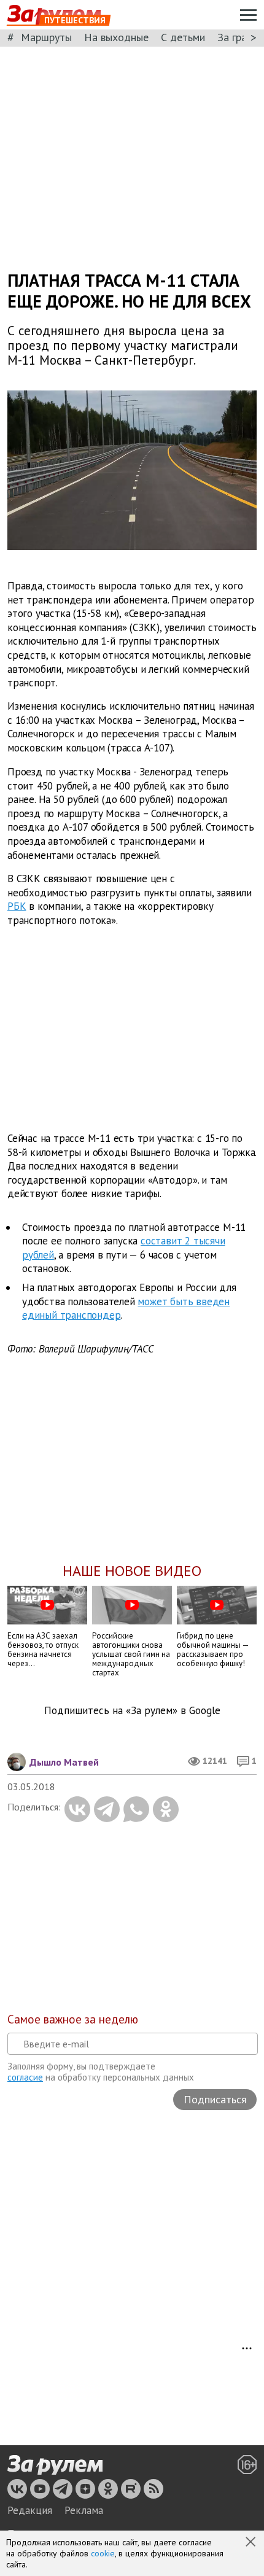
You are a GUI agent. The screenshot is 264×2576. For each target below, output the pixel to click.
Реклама (84, 2510)
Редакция (30, 2510)
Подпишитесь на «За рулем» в (132, 1711)
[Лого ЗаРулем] (55, 2465)
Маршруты (46, 37)
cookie (103, 2553)
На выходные (116, 37)
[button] (252, 2543)
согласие (25, 2077)
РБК (17, 906)
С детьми (183, 37)
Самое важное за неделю (73, 2019)
